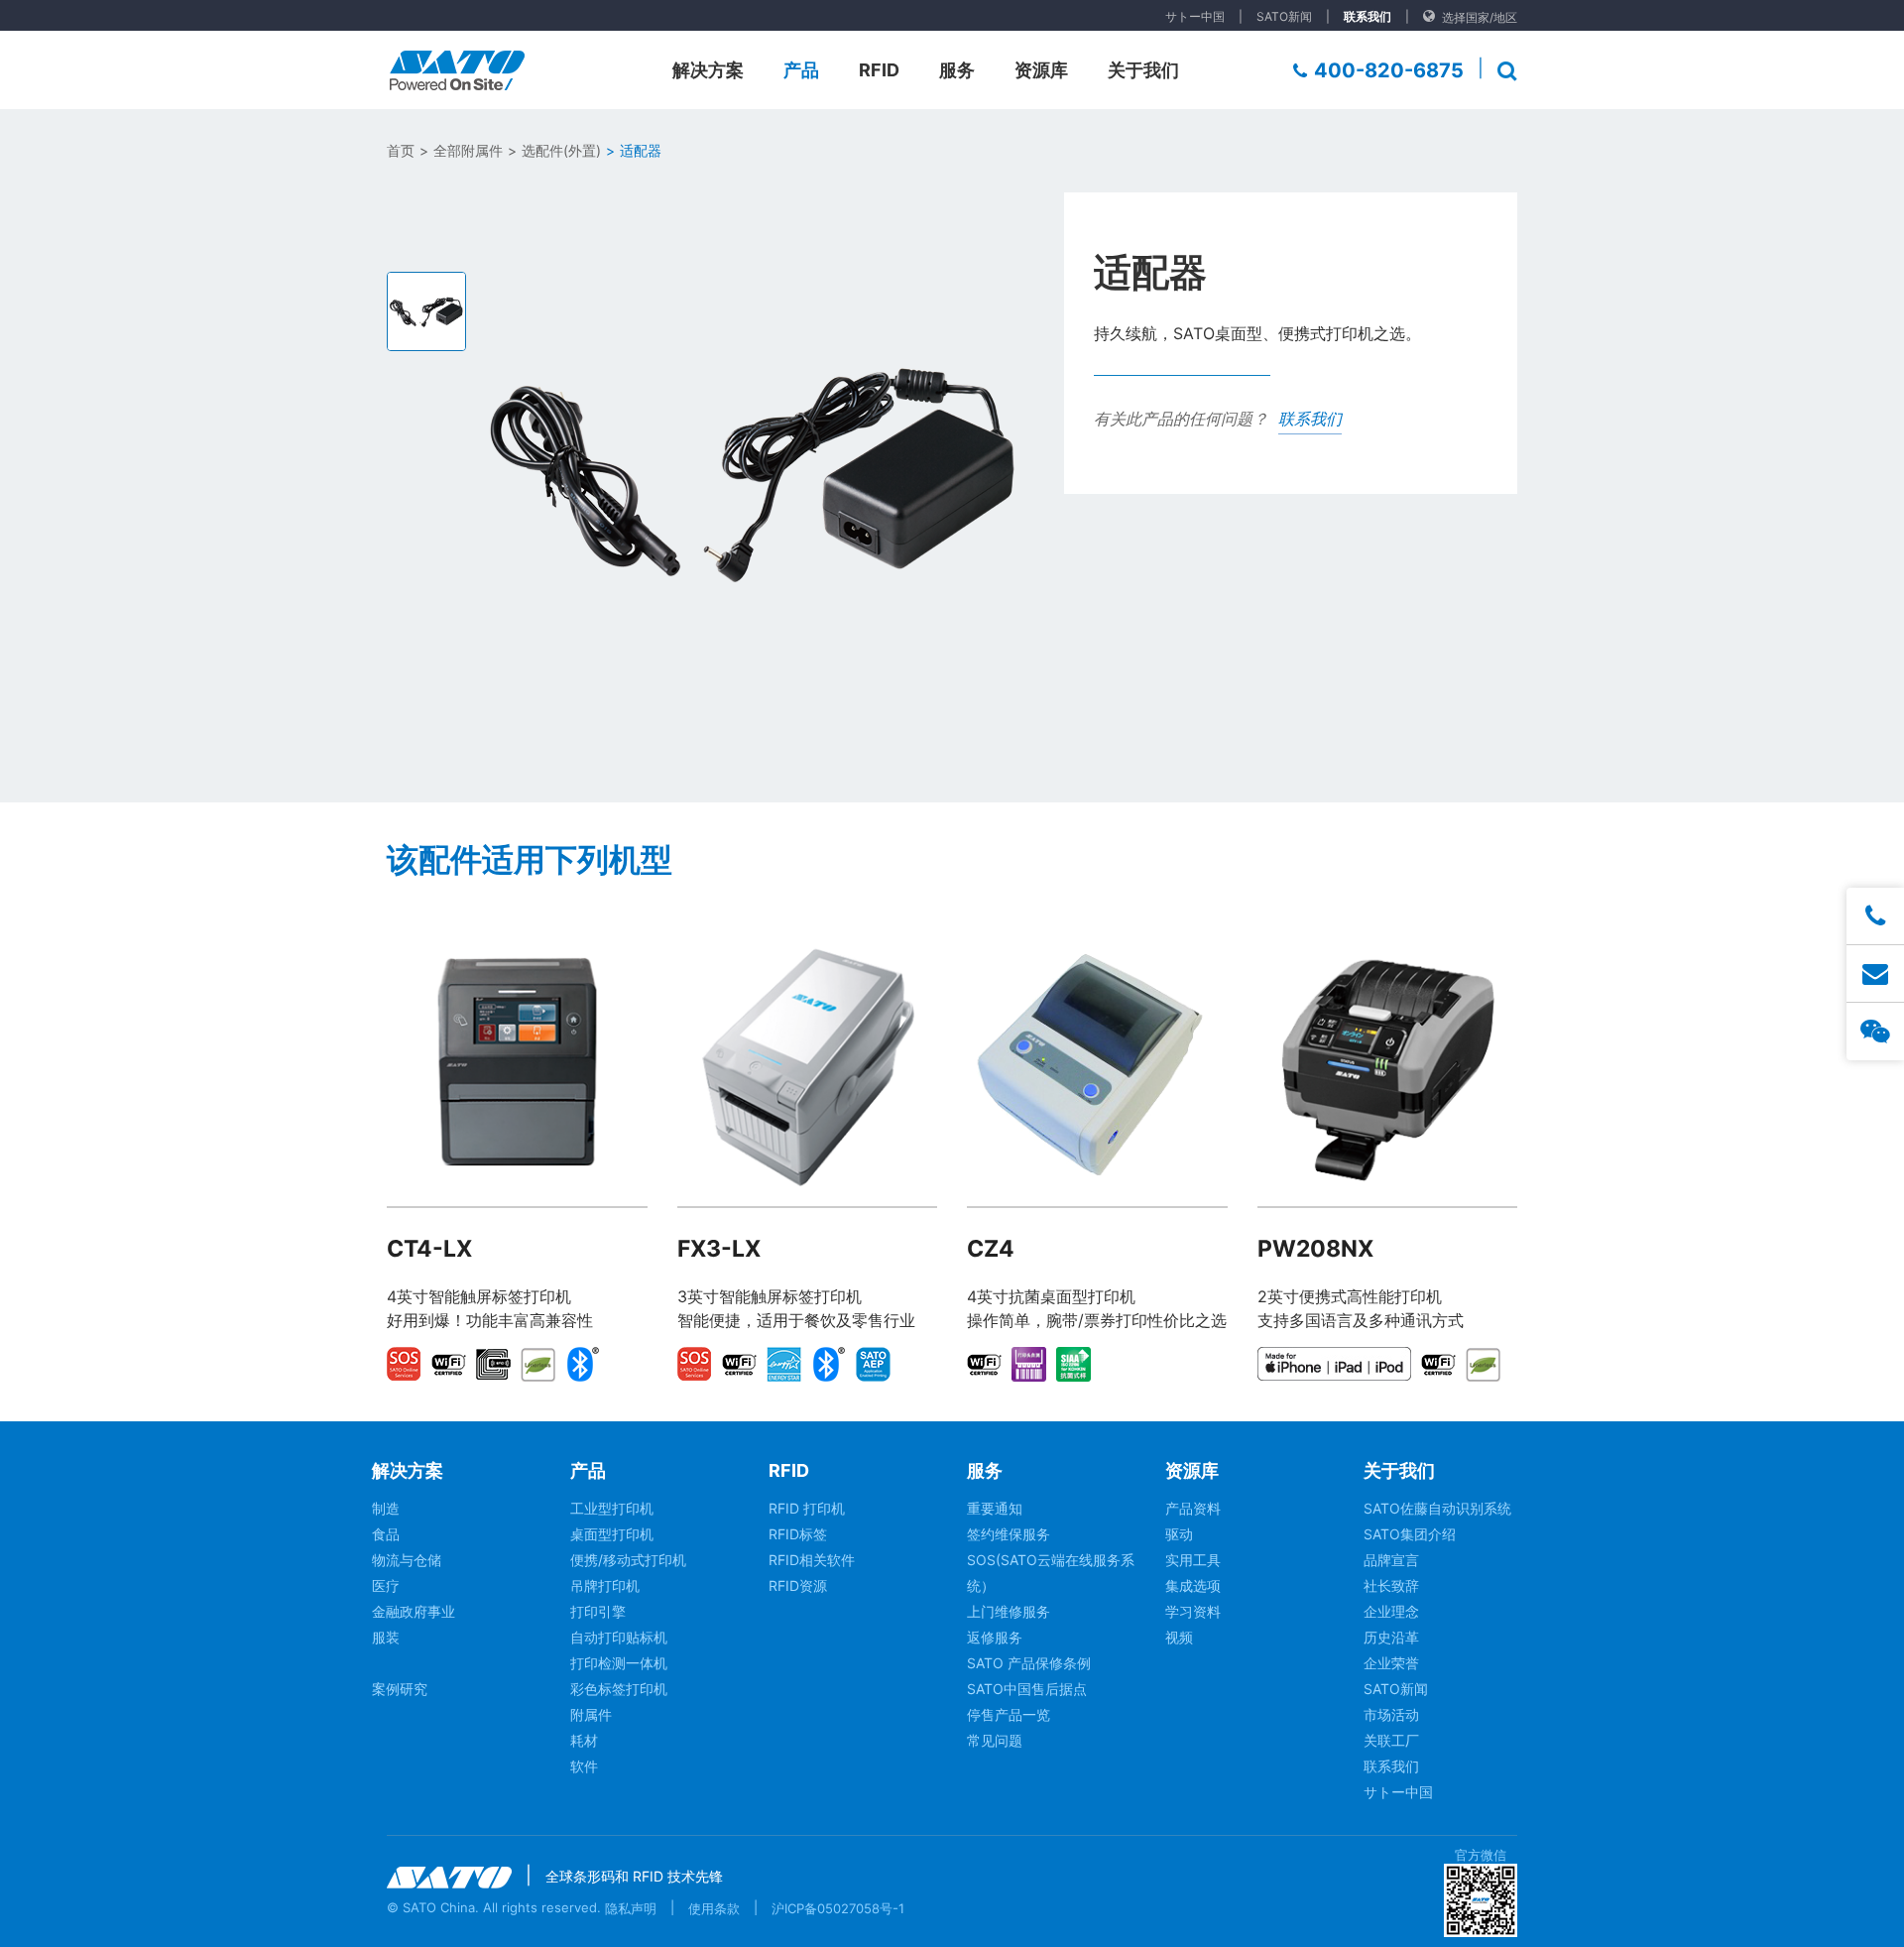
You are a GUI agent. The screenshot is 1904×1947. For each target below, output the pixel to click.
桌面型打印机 (612, 1534)
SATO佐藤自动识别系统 (1437, 1508)
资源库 (1041, 70)
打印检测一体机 (619, 1663)
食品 (386, 1534)
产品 (801, 70)
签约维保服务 (1009, 1534)
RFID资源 (798, 1585)
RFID (879, 70)
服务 (957, 70)
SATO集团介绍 (1410, 1534)
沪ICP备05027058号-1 (838, 1908)
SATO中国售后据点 (1027, 1689)
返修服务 (995, 1637)
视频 (1179, 1637)
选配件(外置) (561, 150)
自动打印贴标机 (619, 1637)
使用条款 (714, 1908)
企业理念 (1391, 1611)
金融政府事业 (414, 1611)
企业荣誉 (1391, 1663)
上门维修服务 (1009, 1611)
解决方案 (708, 70)
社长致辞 (1391, 1585)
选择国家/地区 (1480, 17)
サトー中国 (1195, 16)
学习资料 (1193, 1611)
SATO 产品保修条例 (1029, 1663)
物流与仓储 (407, 1560)
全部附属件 (468, 150)
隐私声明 (631, 1908)
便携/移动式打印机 (628, 1560)
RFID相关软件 (812, 1560)
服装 (386, 1637)
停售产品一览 (1009, 1714)
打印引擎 (598, 1611)
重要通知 (995, 1508)
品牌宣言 (1391, 1560)
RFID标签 (798, 1534)
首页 (401, 150)
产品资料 (1193, 1508)
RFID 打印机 (807, 1508)
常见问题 (995, 1740)
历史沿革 (1391, 1637)
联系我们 (1368, 16)
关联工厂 (1391, 1740)
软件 (584, 1766)
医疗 (386, 1585)
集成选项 (1193, 1585)
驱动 (1179, 1534)
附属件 (591, 1714)
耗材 (584, 1740)
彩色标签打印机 (619, 1689)
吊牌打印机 (605, 1585)
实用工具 (1193, 1560)
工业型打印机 (612, 1508)
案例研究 (400, 1689)
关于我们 (1143, 70)
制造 (386, 1508)
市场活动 (1391, 1714)
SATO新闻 (1284, 16)
